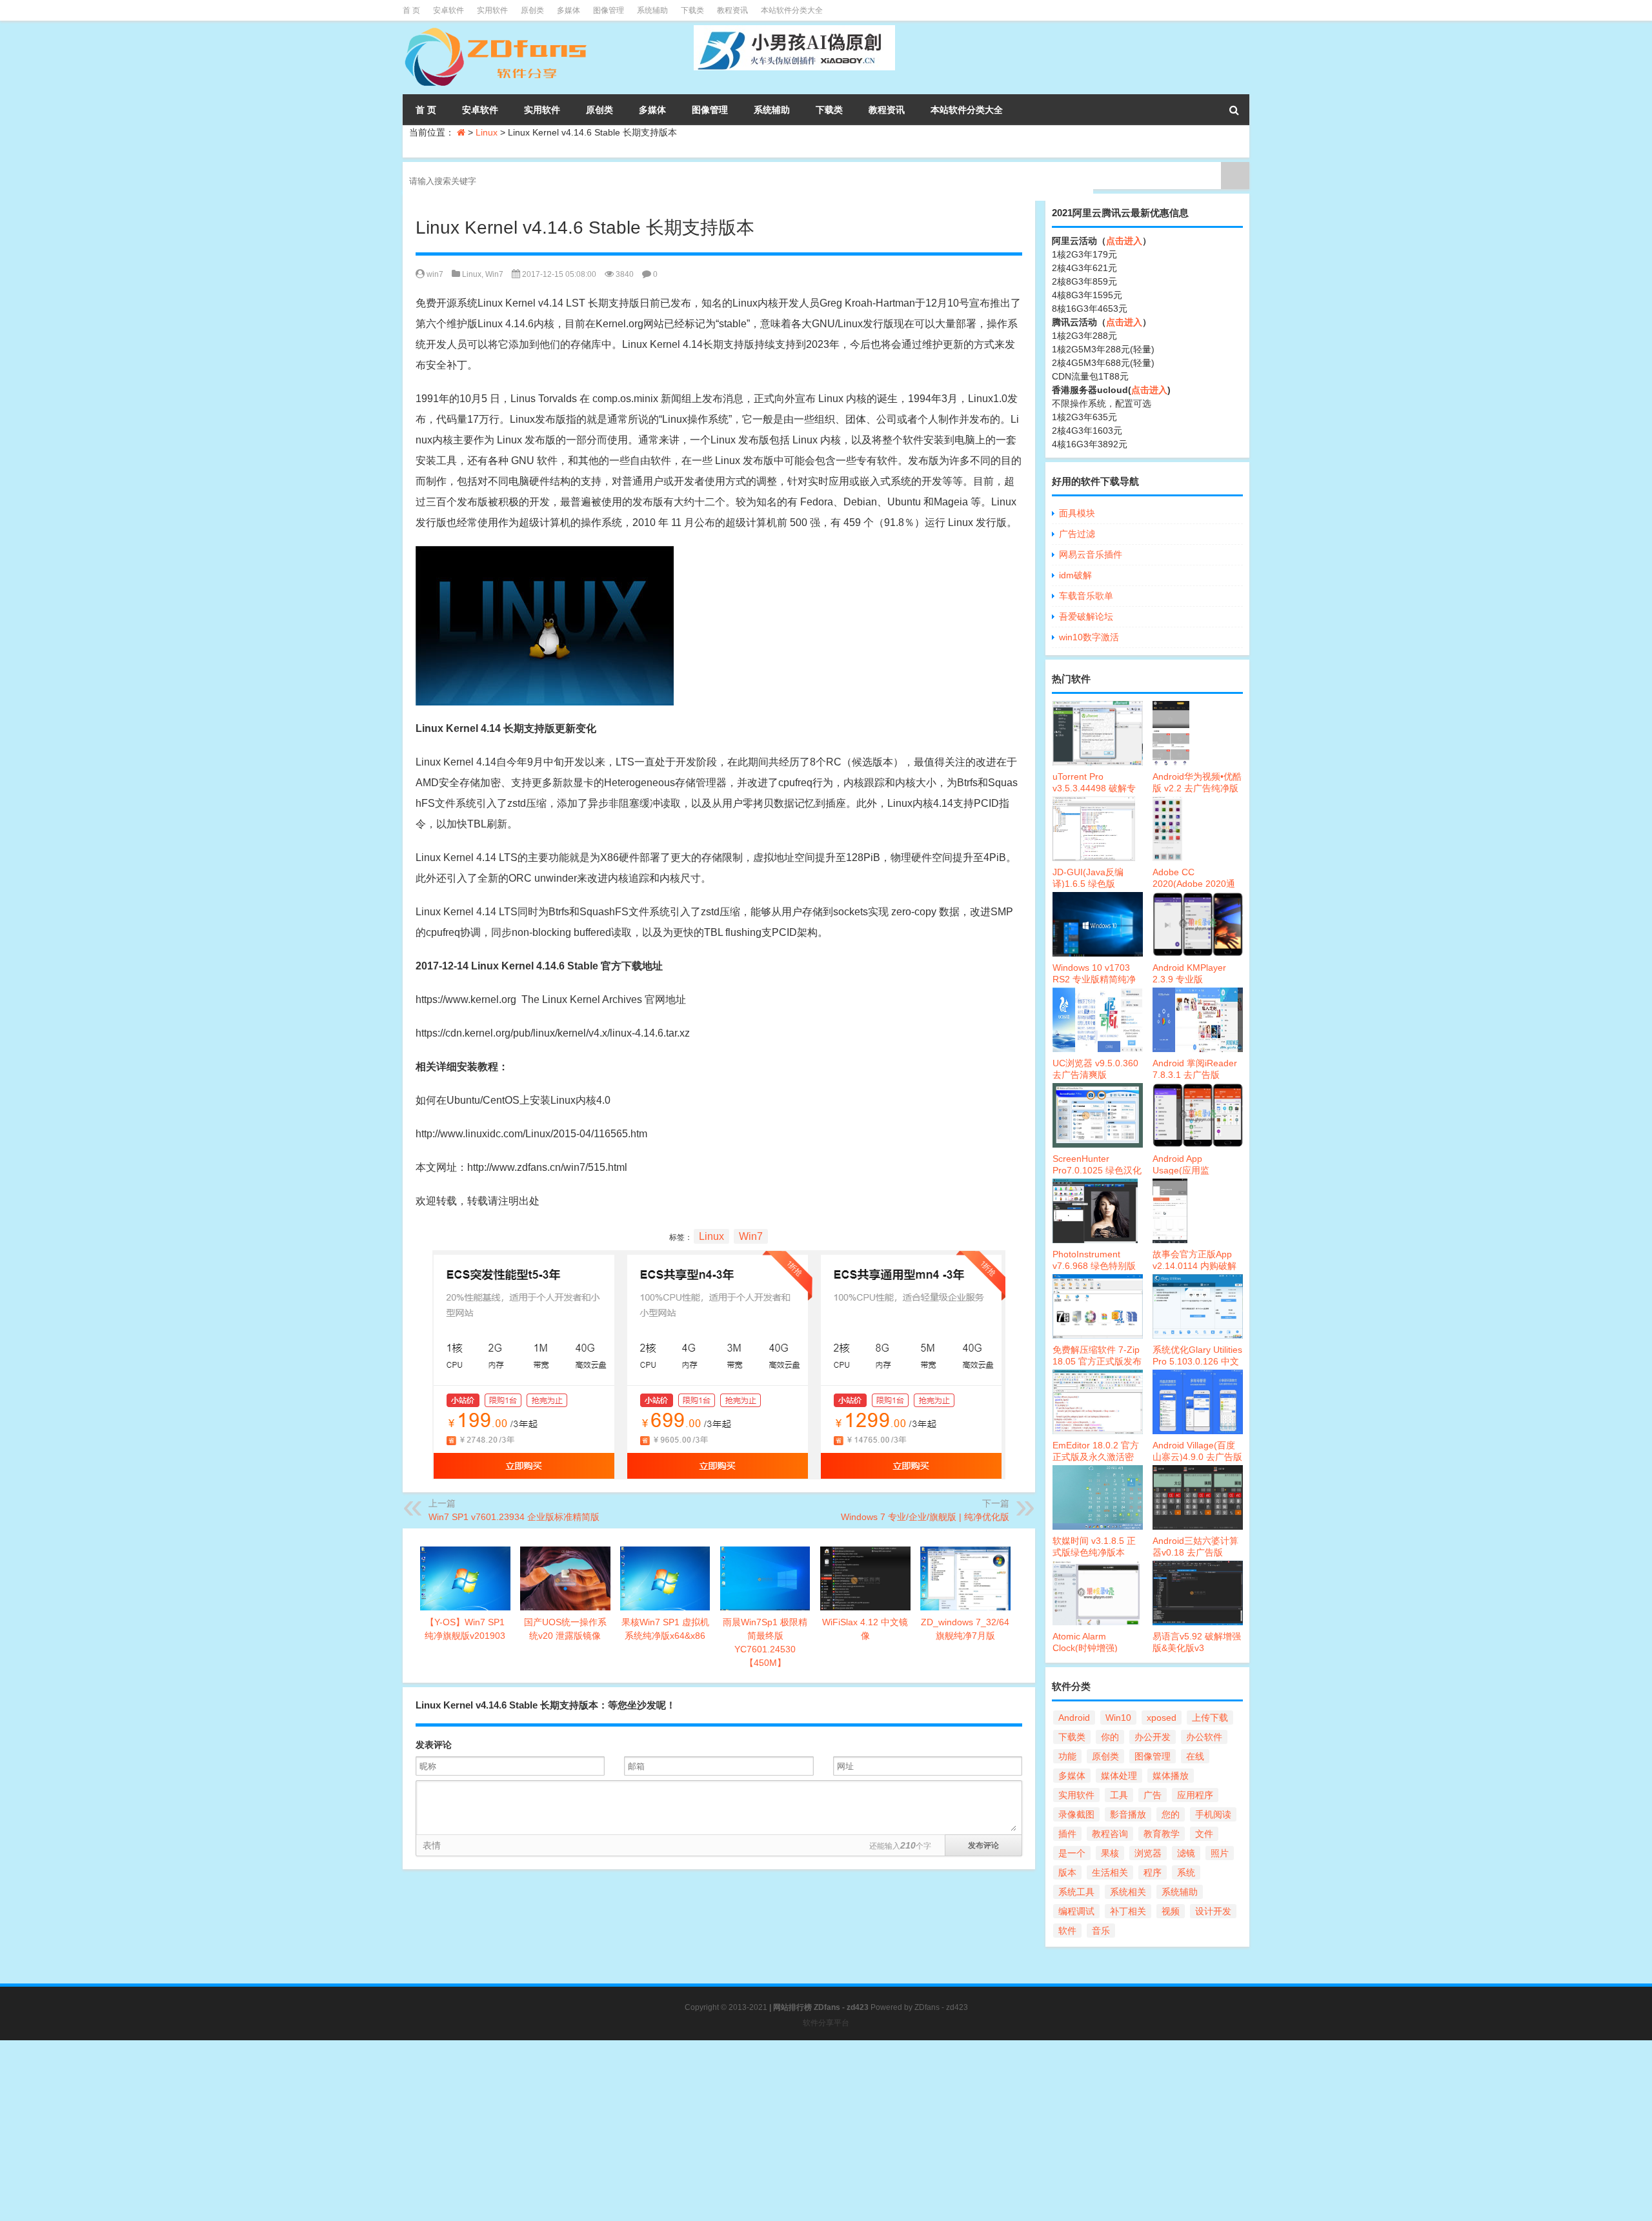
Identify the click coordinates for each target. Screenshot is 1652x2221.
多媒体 (569, 10)
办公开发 (1153, 1737)
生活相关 (1110, 1872)
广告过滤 (1077, 534)
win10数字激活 (1089, 637)
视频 (1171, 1911)
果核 (1110, 1853)
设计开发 (1213, 1911)
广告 (1153, 1795)
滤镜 (1186, 1853)
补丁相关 (1128, 1911)
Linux (487, 132)
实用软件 (492, 10)
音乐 (1101, 1931)
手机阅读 (1213, 1814)
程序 (1153, 1872)
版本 (1067, 1872)
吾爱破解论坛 (1086, 616)
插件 (1067, 1834)
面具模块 (1077, 513)
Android (1074, 1718)
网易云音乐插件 (1091, 554)
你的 (1110, 1737)
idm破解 (1075, 575)
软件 (1067, 1931)
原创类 (532, 10)
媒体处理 (1119, 1776)
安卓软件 (448, 10)
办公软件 (1204, 1737)
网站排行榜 (792, 2007)
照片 (1220, 1853)
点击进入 (1124, 241)
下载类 (692, 10)
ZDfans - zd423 (941, 2007)
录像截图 (1076, 1814)
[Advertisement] (387, 2131)
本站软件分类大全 (792, 10)
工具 (1119, 1795)
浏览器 (1148, 1853)
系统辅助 (652, 10)
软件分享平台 (826, 2023)
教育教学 (1162, 1834)
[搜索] (1234, 110)
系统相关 (1128, 1892)
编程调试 (1076, 1911)
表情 (432, 1845)
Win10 (1118, 1718)
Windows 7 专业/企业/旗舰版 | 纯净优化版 (925, 1517)
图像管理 (609, 10)
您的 (1171, 1814)
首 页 (411, 10)
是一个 (1072, 1853)
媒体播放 (1171, 1776)
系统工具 (1076, 1892)
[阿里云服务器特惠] (719, 1260)
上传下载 (1210, 1718)
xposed (1162, 1718)
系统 (1186, 1872)
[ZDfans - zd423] (497, 30)
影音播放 (1128, 1814)
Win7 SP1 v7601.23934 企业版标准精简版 (514, 1517)
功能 (1067, 1756)
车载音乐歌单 (1086, 596)
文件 (1204, 1834)
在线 (1195, 1756)
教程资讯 (732, 10)
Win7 (494, 274)
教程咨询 (1110, 1834)
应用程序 (1195, 1795)
